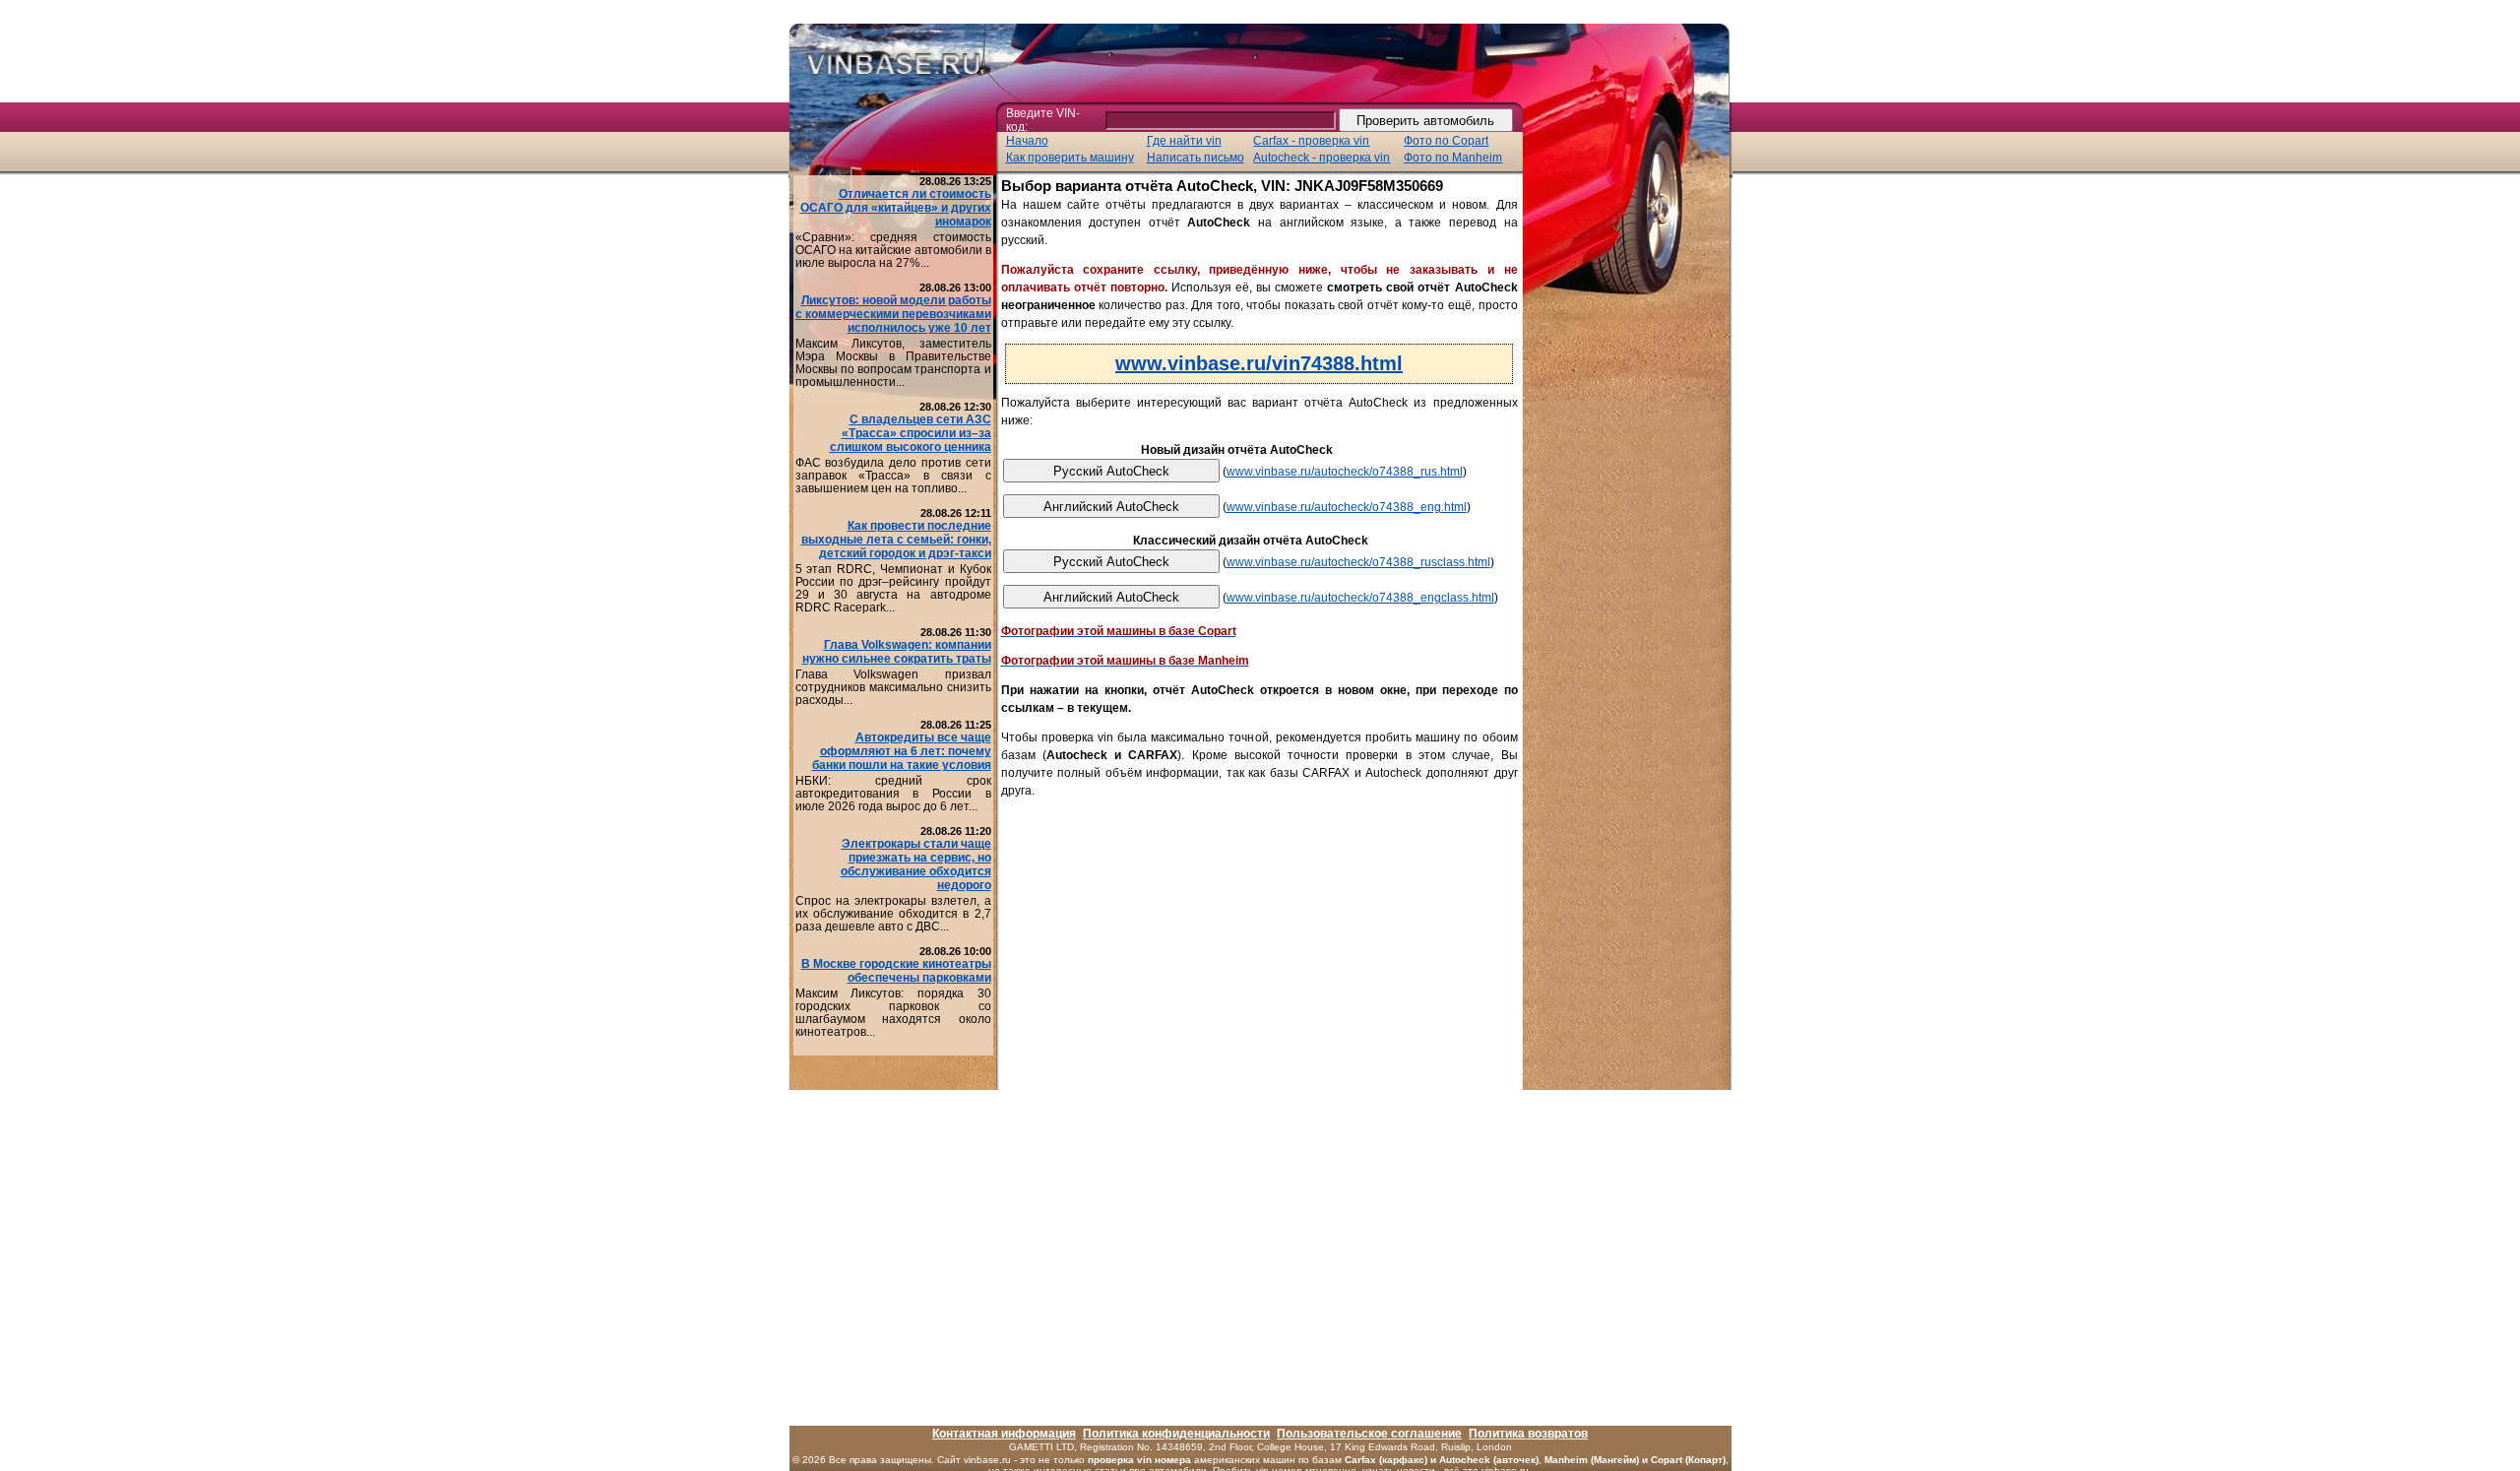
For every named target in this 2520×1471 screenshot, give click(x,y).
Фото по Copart (1446, 141)
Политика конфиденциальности (1176, 1434)
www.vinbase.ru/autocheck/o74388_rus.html (1345, 472)
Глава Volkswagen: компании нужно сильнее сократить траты (897, 652)
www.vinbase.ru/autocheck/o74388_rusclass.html (1358, 562)
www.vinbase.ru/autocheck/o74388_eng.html (1347, 507)
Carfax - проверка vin (1311, 141)
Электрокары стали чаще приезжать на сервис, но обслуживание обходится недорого (916, 864)
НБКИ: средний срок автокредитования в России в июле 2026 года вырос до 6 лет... (893, 794)
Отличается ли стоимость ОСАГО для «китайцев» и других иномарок (896, 208)
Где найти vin (1184, 141)
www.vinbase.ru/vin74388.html (1259, 363)
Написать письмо (1196, 158)
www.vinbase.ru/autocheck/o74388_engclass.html (1360, 598)
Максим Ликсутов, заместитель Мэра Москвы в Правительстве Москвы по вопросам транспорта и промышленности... (893, 363)
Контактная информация (1004, 1434)
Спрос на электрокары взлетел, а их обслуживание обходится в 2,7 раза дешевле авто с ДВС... (893, 914)
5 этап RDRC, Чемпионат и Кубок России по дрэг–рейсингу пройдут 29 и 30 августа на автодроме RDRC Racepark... (893, 588)
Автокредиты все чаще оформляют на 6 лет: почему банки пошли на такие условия (902, 751)
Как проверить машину (1070, 158)
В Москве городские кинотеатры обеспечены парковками (896, 971)
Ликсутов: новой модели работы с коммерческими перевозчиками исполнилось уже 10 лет (893, 314)
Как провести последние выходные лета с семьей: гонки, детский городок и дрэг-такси (896, 540)
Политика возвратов (1528, 1434)
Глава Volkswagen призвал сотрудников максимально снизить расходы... (893, 687)
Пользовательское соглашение (1369, 1434)
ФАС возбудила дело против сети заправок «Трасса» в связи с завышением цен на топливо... (893, 476)
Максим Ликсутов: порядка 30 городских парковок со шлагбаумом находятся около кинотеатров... (893, 1013)
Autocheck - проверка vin (1322, 158)
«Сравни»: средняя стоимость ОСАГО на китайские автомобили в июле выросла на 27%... (893, 250)
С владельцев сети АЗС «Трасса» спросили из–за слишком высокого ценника (911, 433)
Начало (1027, 141)
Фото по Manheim (1453, 158)
